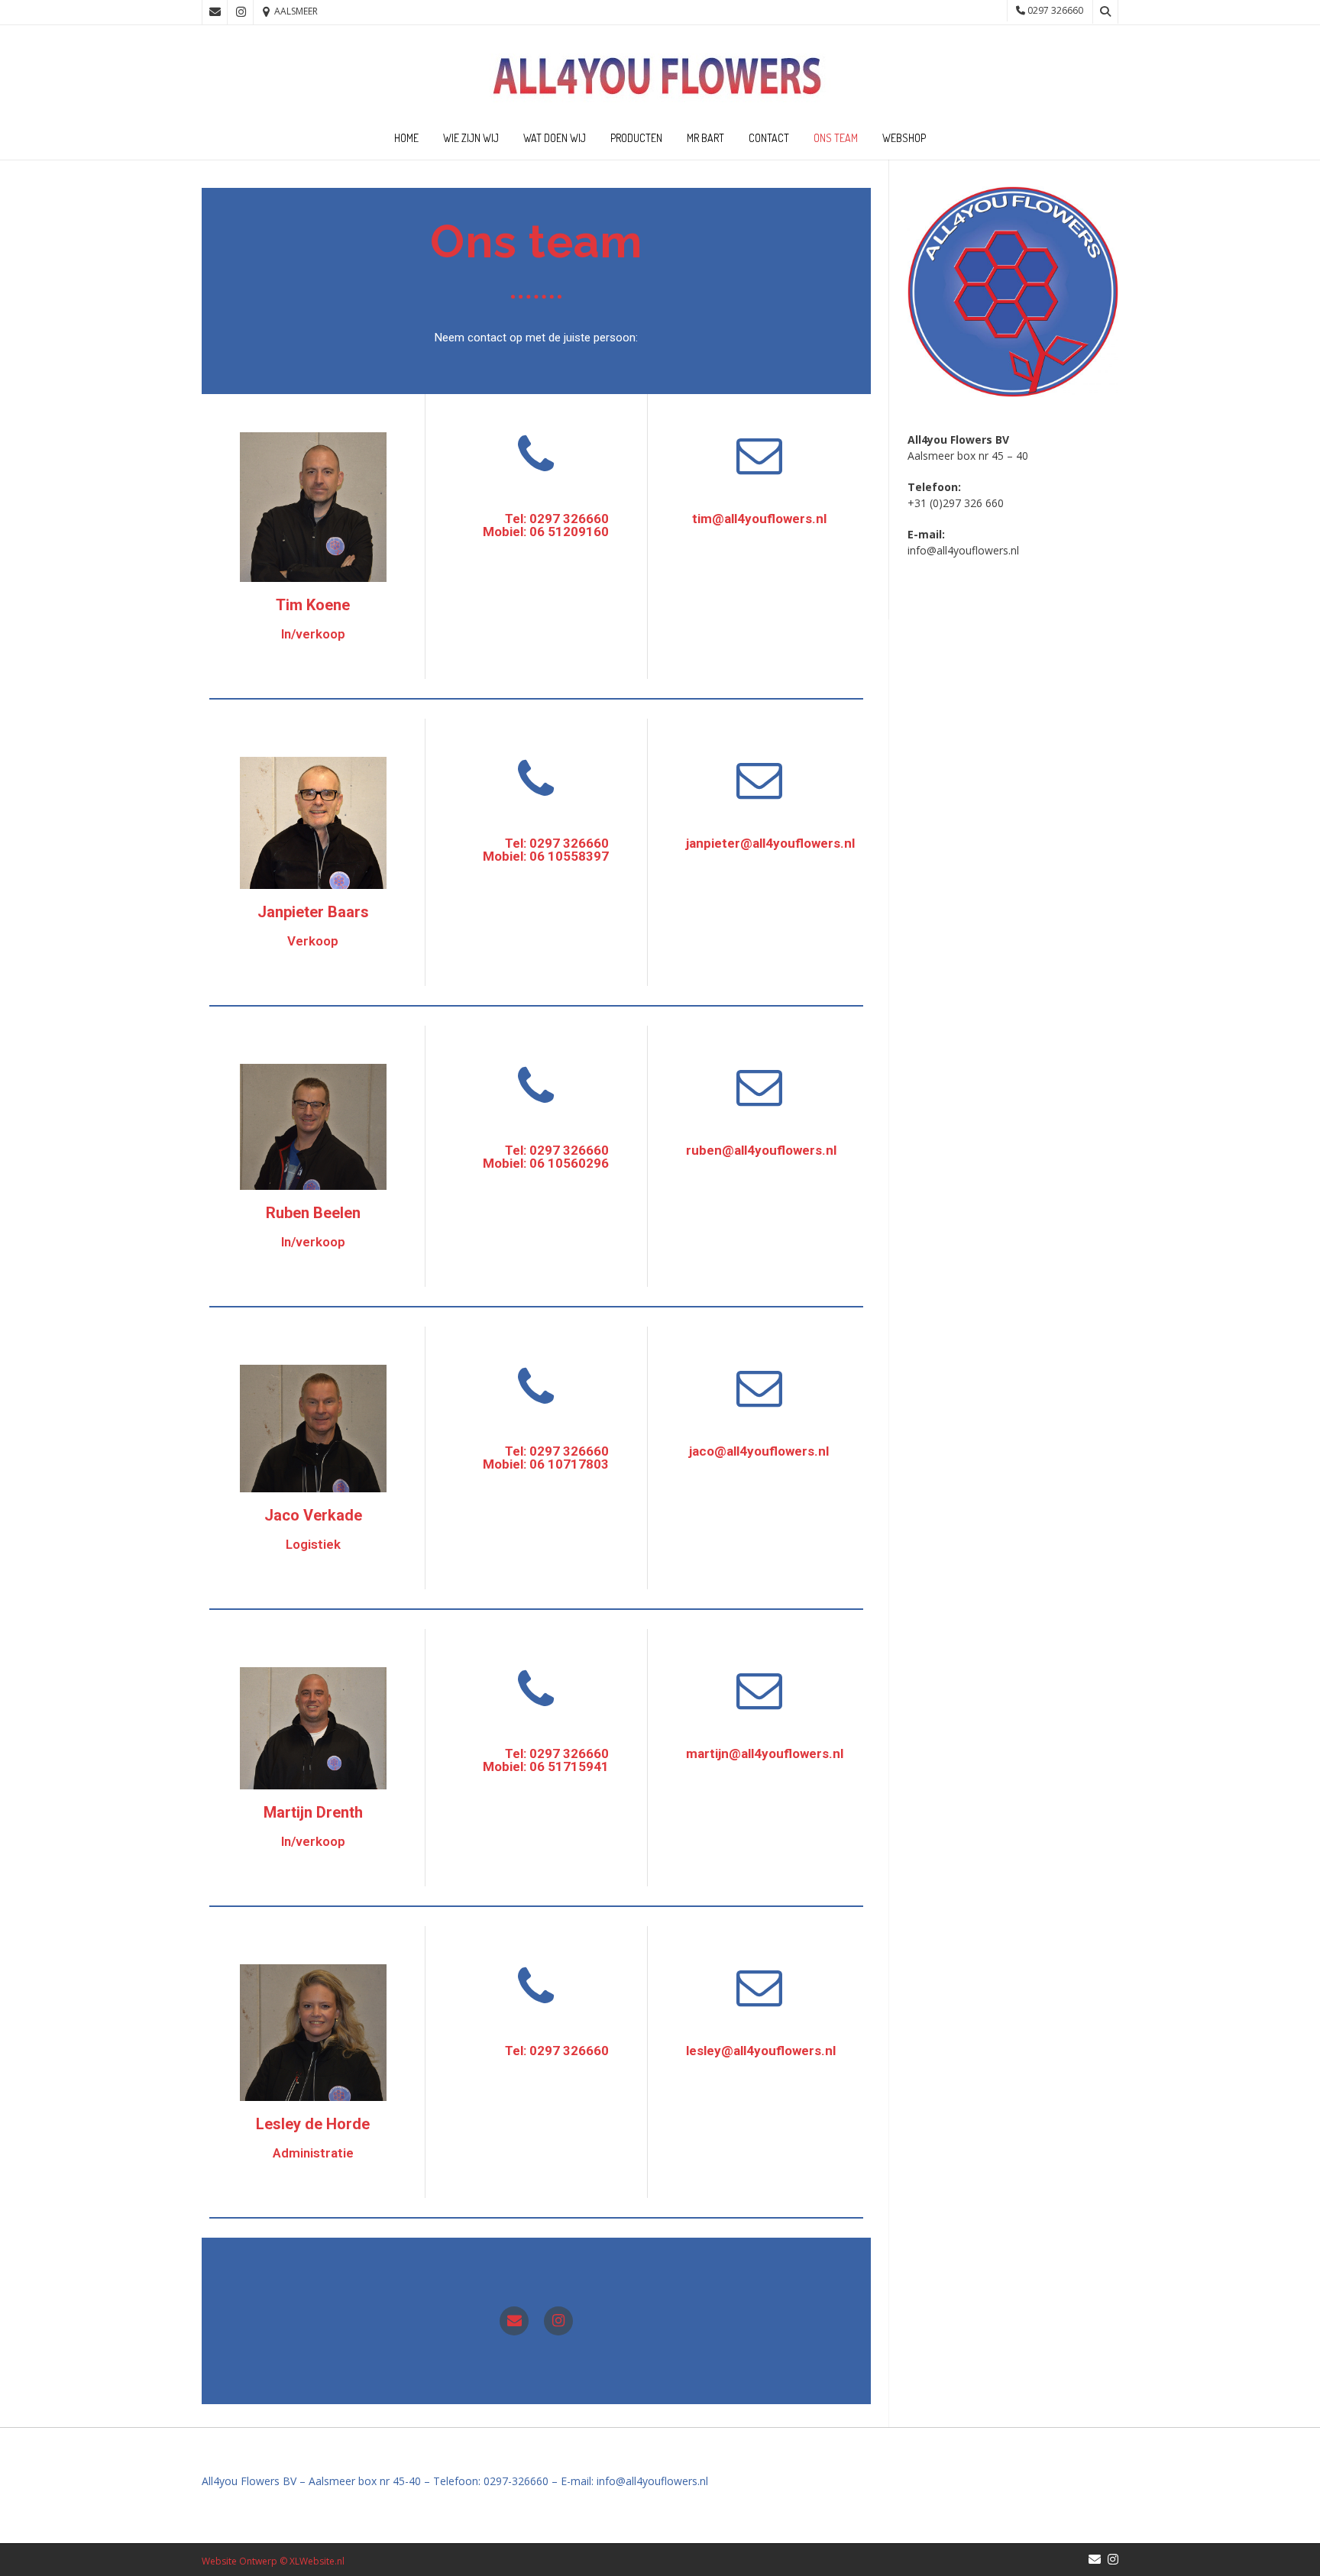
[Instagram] (558, 2321)
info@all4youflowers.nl (963, 550)
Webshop (904, 138)
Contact (769, 138)
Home (406, 138)
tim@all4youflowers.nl (759, 519)
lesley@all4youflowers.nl (761, 2051)
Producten (636, 138)
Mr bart (705, 138)
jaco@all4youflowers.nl (759, 1451)
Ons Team (836, 138)
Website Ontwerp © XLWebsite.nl (273, 2561)
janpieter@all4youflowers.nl (770, 843)
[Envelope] (514, 2321)
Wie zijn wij (471, 138)
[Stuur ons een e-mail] (215, 12)
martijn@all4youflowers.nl (765, 1753)
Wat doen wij (555, 138)
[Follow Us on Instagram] (241, 12)
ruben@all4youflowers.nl (761, 1150)
